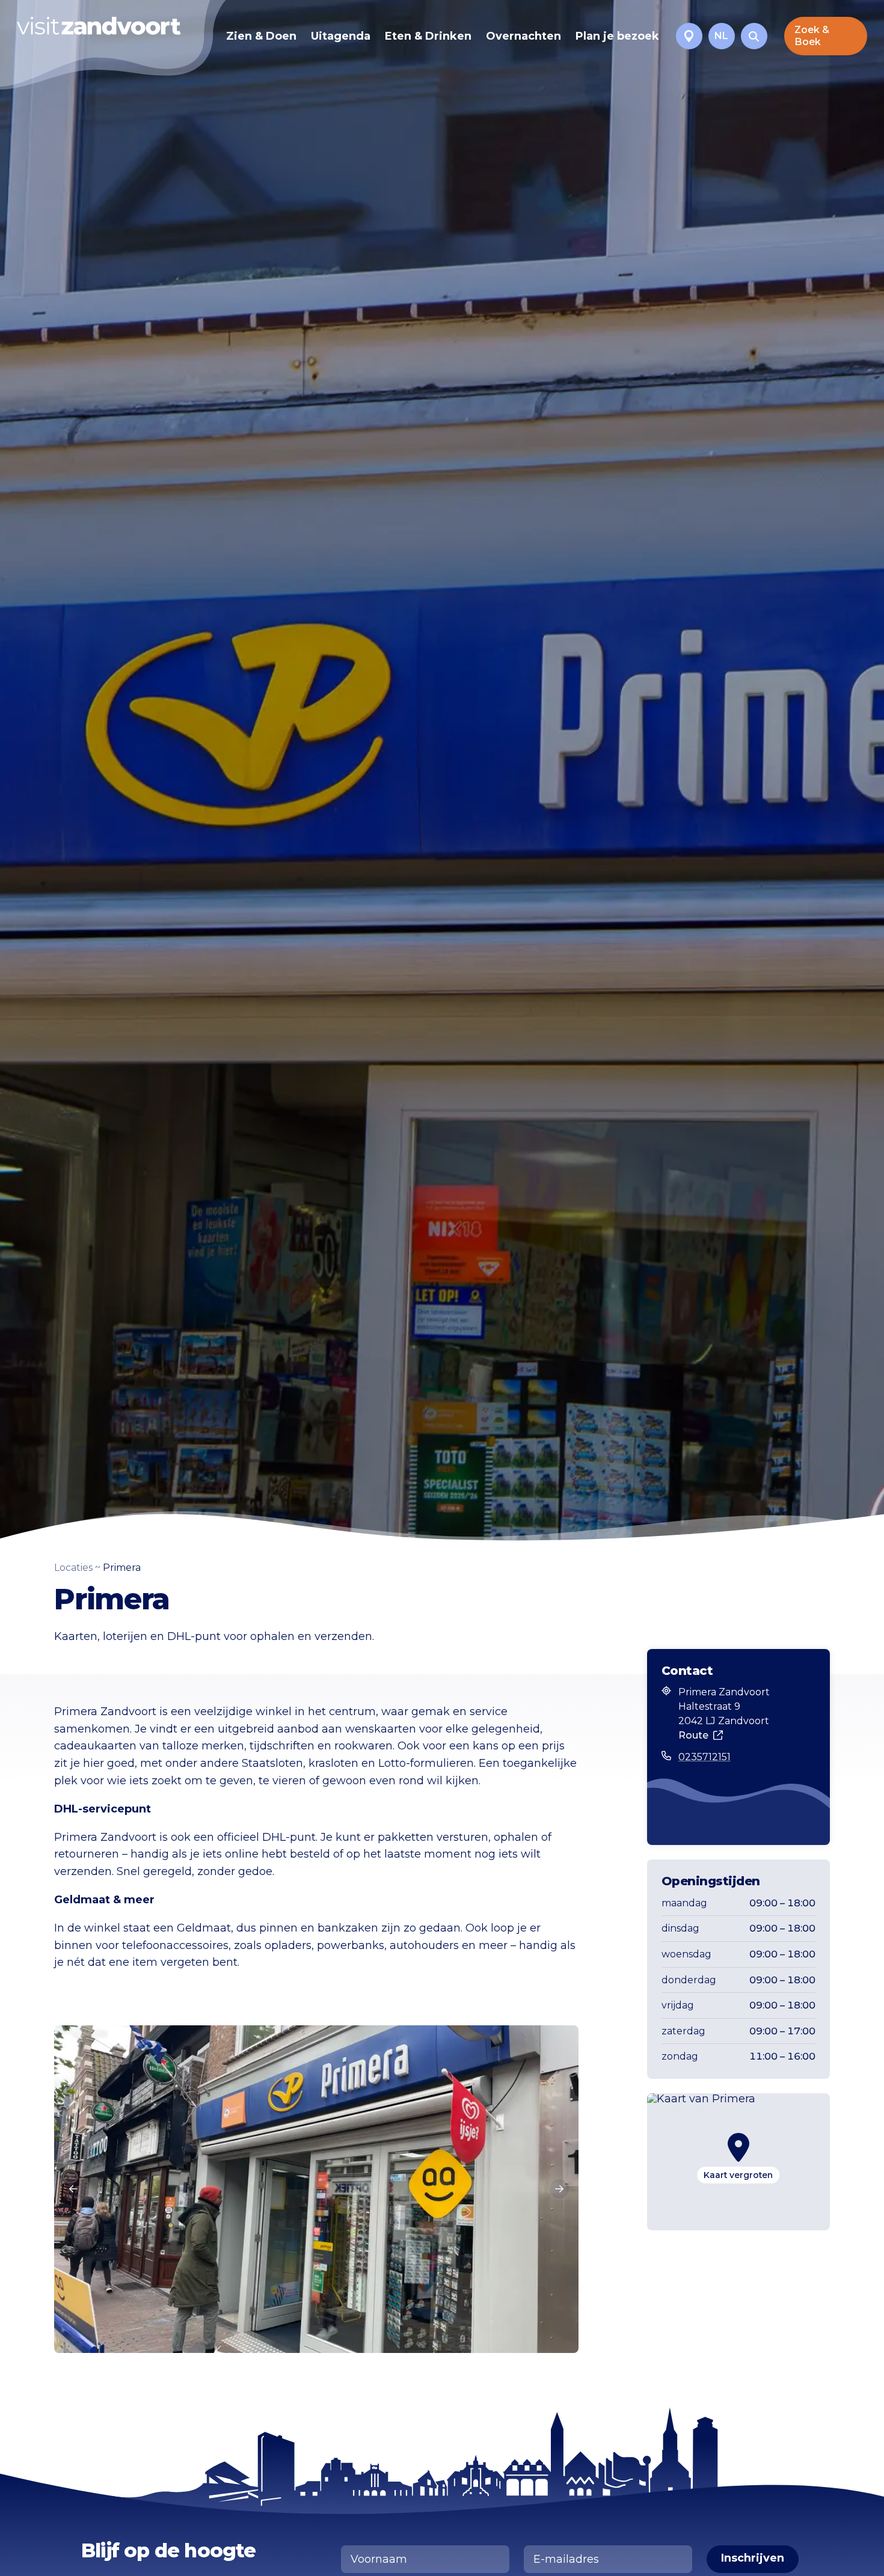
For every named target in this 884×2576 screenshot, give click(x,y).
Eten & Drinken (428, 36)
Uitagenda (341, 36)
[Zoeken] (754, 36)
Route (693, 1735)
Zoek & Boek (812, 36)
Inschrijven (753, 2558)
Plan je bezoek (617, 36)
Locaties (73, 1568)
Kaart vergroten (738, 2175)
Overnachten (523, 36)
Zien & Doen (261, 36)
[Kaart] (689, 36)
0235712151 (704, 1757)
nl (721, 36)
